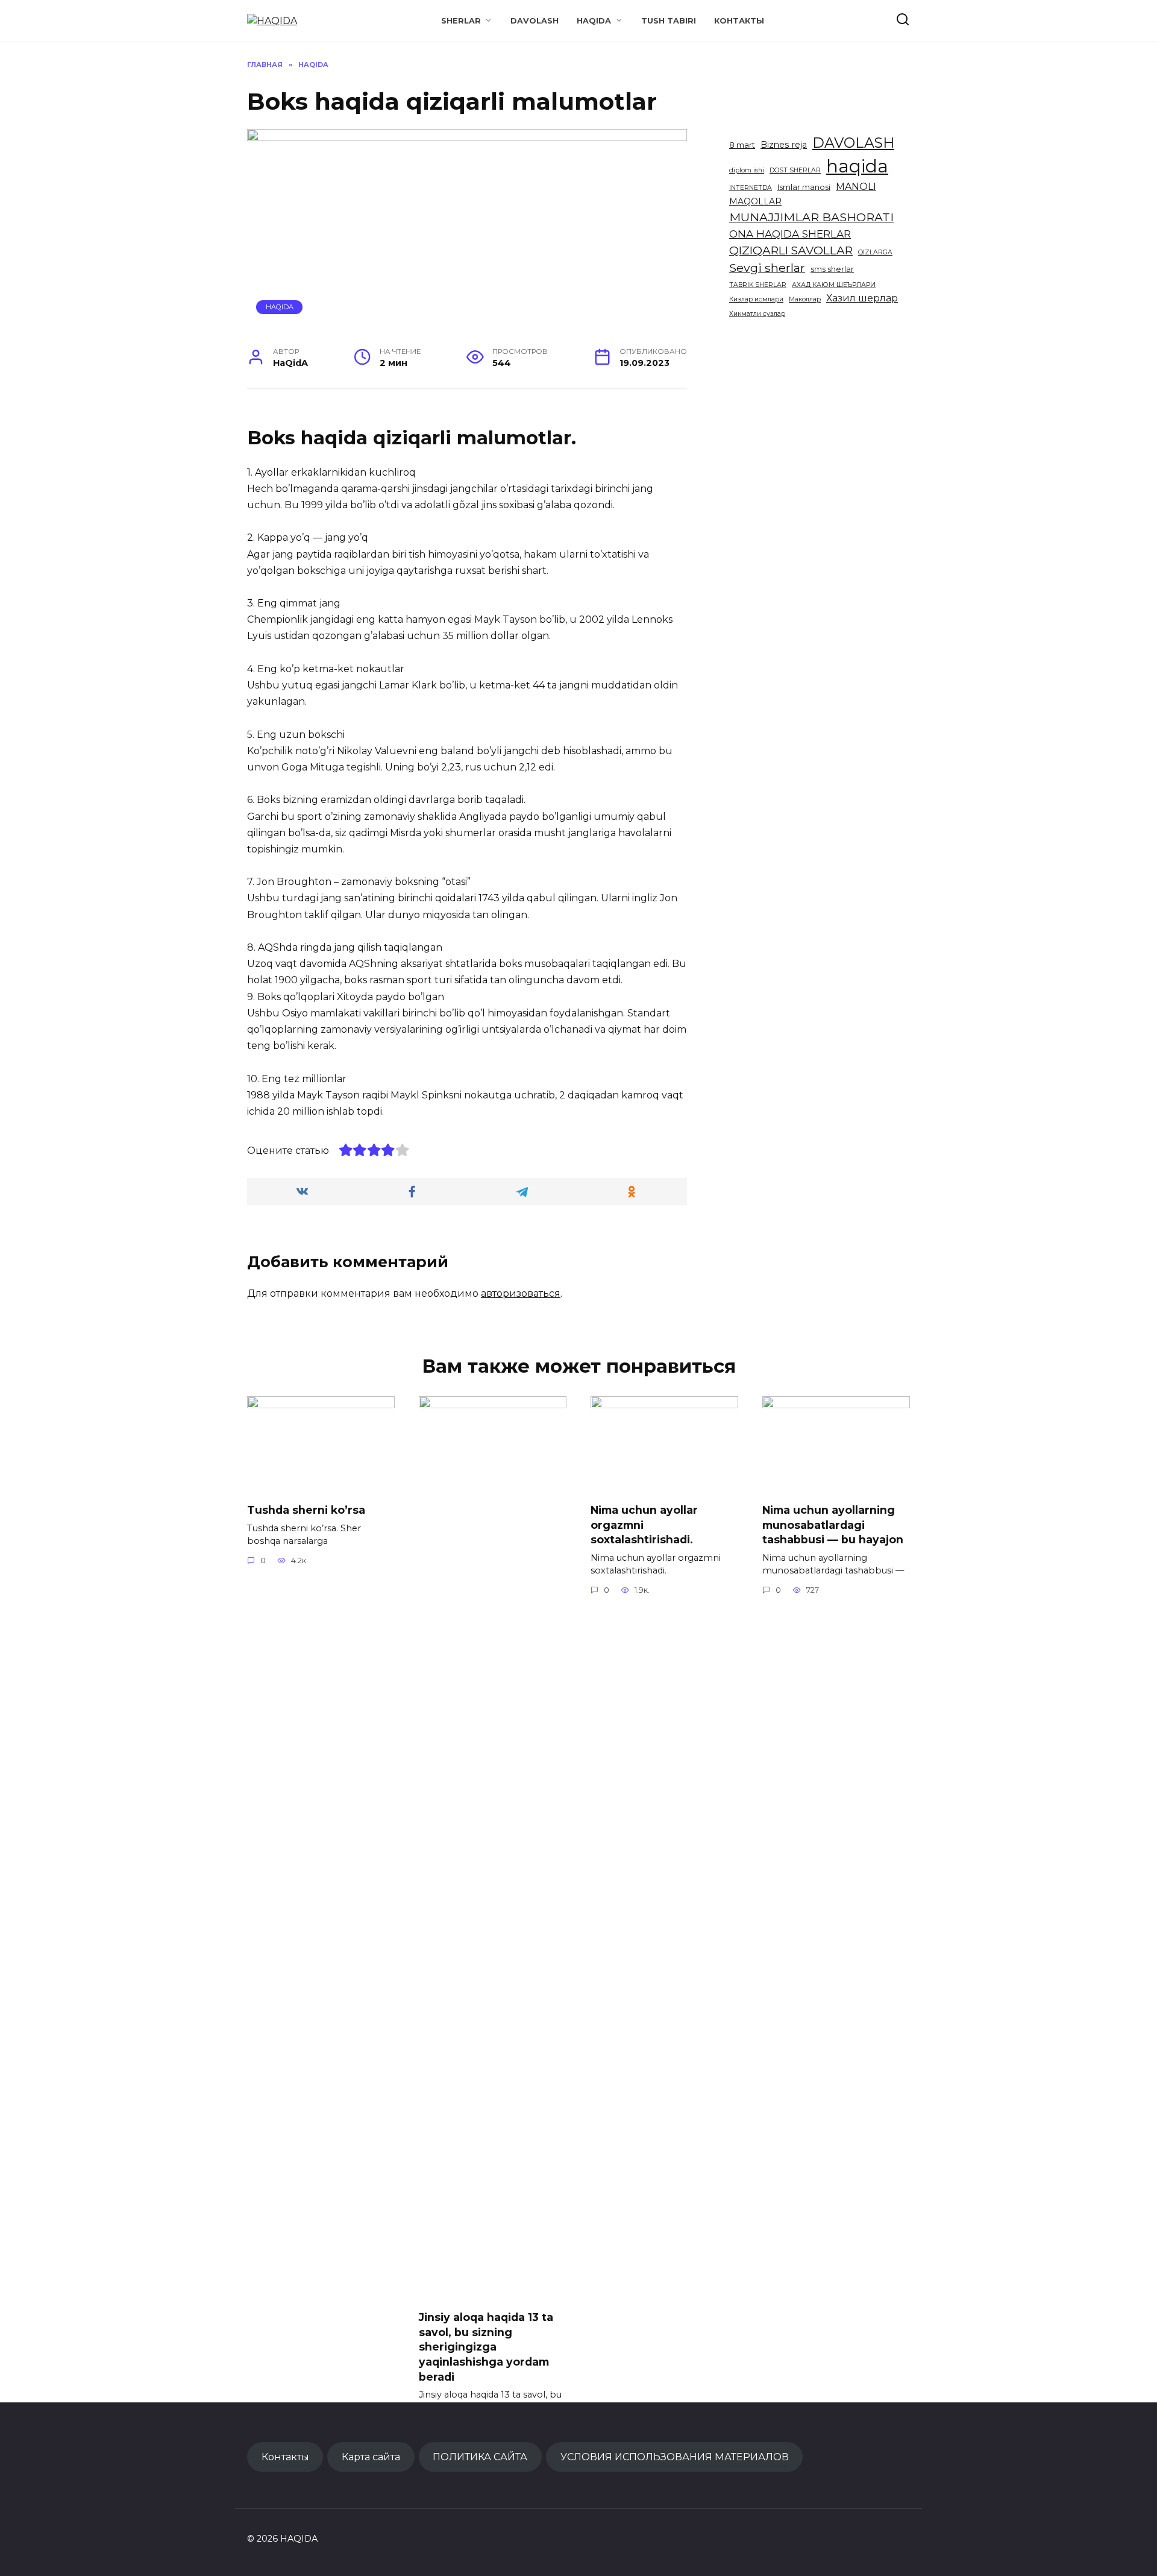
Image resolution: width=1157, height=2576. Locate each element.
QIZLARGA (875, 252)
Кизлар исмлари (756, 299)
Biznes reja (784, 145)
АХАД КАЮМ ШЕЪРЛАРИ (834, 285)
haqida (857, 166)
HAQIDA (594, 21)
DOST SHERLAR (795, 170)
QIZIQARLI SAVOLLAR (791, 250)
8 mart (742, 145)
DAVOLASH (535, 21)
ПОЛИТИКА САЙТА (480, 2457)
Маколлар (805, 299)
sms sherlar (832, 269)
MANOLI (856, 187)
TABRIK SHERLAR (758, 285)
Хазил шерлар (862, 298)
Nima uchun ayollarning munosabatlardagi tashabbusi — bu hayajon (833, 1525)
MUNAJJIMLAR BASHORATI (811, 217)
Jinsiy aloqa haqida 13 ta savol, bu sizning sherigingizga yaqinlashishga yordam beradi (486, 2347)
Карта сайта (371, 2457)
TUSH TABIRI (669, 21)
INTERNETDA (751, 188)
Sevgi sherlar (767, 268)
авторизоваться (521, 1293)
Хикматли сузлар (757, 314)
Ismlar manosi (804, 187)
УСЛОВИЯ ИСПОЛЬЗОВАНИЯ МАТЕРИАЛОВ (675, 2457)
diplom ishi (747, 170)
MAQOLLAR (755, 201)
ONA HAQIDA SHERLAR (790, 234)
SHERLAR (461, 21)
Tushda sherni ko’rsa (306, 1510)
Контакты (739, 21)
